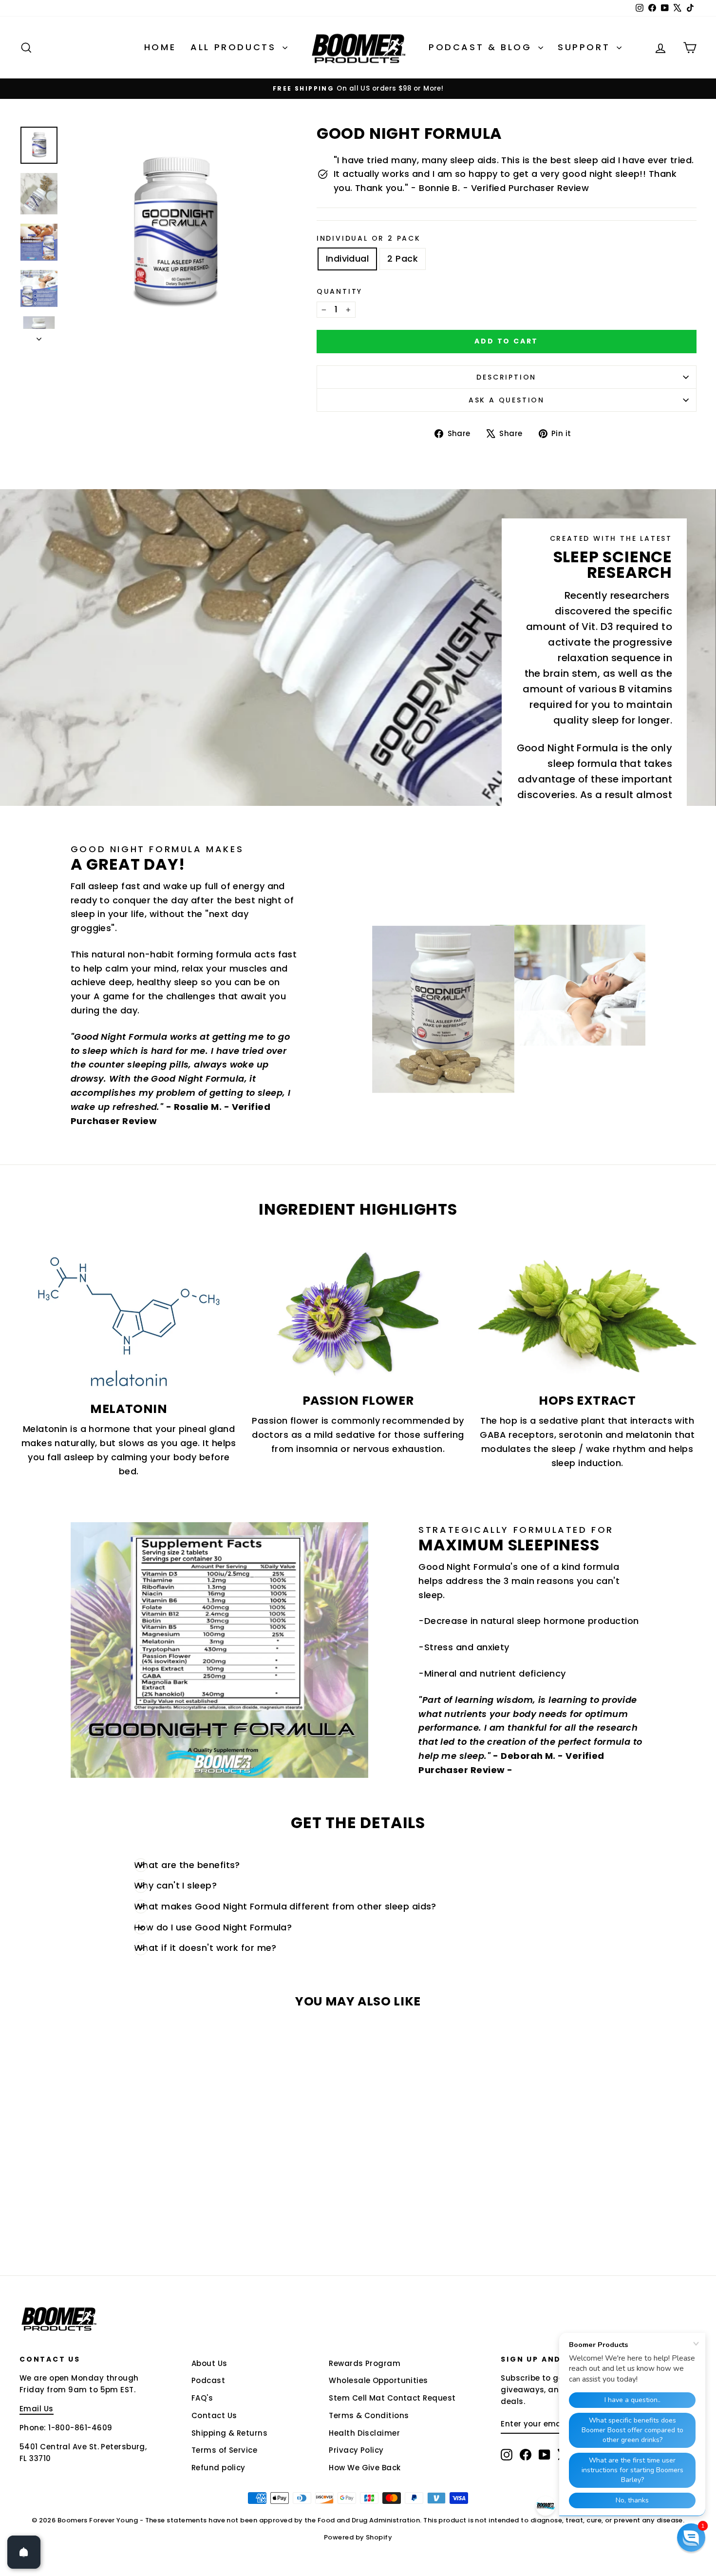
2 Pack (403, 258)
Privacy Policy (356, 2450)
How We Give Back (365, 2468)
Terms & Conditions (369, 2415)
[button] (691, 2538)
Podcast (208, 2380)
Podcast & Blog (482, 47)
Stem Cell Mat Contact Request (392, 2398)
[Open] (24, 2552)
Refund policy (218, 2468)
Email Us (37, 2409)
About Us (209, 2363)
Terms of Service (224, 2450)
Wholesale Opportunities (378, 2380)
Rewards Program (365, 2363)
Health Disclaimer (364, 2433)
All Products (235, 47)
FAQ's (202, 2398)
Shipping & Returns (229, 2433)
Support (586, 47)
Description (506, 377)
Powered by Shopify (358, 2537)
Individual (348, 258)
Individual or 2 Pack (369, 238)
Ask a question (507, 400)
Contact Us (214, 2415)
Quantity (339, 291)
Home (160, 47)
